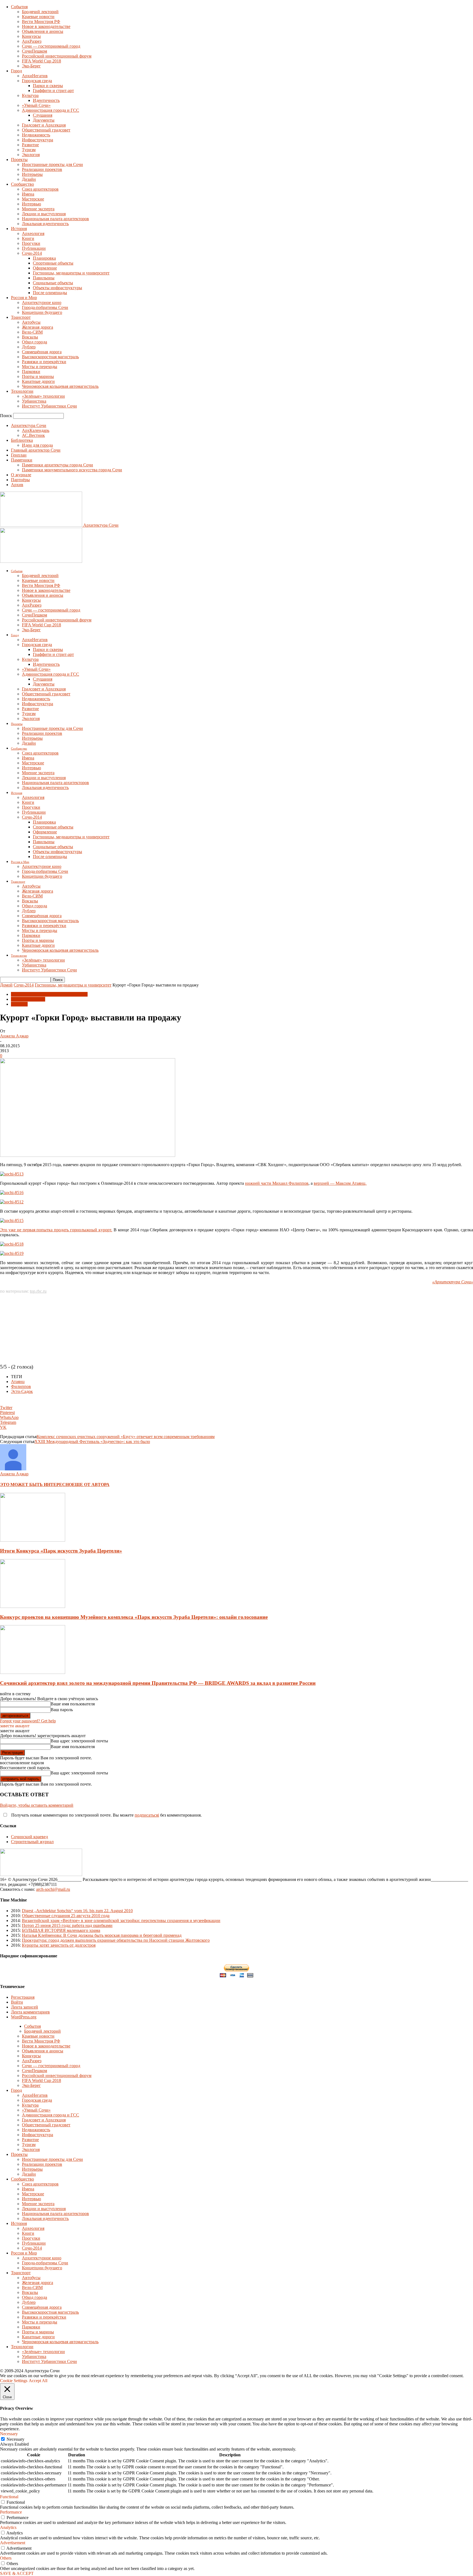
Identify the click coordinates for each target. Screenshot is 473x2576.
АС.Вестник (33, 435)
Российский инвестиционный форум (57, 56)
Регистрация (23, 1997)
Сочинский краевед (29, 1837)
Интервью (31, 204)
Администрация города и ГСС (51, 110)
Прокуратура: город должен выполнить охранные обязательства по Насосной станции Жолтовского (116, 1940)
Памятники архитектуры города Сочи (57, 465)
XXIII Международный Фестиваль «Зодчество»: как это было (92, 1442)
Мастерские (33, 199)
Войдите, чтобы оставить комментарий (37, 1805)
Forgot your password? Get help (28, 1721)
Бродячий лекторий (40, 12)
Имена (28, 194)
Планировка (44, 258)
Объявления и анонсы (43, 31)
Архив (17, 485)
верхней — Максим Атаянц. (340, 1183)
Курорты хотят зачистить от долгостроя (59, 1945)
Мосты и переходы (40, 367)
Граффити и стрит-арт (53, 91)
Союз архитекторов (40, 189)
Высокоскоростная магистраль (50, 357)
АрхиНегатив (35, 76)
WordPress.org (24, 2017)
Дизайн (29, 179)
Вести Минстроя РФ (41, 21)
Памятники (22, 460)
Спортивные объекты (53, 263)
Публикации (34, 248)
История (19, 229)
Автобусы (31, 322)
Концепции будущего (42, 312)
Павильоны (44, 278)
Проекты (19, 160)
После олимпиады (50, 293)
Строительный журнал (32, 1842)
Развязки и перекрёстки (44, 362)
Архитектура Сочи (29, 425)
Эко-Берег (31, 66)
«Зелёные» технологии (43, 396)
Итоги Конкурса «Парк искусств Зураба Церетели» (61, 1551)
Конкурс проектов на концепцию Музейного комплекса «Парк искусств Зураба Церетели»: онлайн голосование (134, 1617)
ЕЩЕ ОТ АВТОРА (91, 1485)
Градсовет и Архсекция (44, 125)
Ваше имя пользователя (73, 1704)
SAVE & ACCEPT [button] (17, 2573)
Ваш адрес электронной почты (79, 1741)
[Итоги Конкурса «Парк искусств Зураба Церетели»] (33, 1540)
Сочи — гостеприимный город (51, 46)
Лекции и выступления (44, 214)
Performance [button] (11, 2512)
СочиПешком (34, 51)
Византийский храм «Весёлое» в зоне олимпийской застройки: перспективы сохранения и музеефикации (121, 1920)
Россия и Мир (24, 298)
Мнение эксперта (38, 209)
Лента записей (24, 2007)
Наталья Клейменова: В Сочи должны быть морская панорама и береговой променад (102, 1935)
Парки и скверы (48, 86)
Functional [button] (9, 2497)
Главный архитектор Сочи (36, 450)
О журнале (21, 475)
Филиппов (21, 1386)
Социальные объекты (53, 283)
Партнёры (20, 480)
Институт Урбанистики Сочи (49, 406)
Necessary (15, 2439)
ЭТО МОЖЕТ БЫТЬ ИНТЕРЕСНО (36, 1485)
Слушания (43, 115)
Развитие (30, 145)
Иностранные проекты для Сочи (52, 164)
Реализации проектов (42, 169)
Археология (33, 233)
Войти (17, 2002)
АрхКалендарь (36, 430)
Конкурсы (31, 36)
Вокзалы (30, 337)
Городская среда (37, 81)
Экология (31, 155)
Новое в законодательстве (46, 26)
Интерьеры (32, 174)
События (19, 7)
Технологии (22, 391)
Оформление (45, 268)
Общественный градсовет (46, 130)
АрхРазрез (32, 41)
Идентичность (46, 100)
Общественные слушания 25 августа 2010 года (66, 1916)
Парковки (31, 372)
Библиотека (22, 440)
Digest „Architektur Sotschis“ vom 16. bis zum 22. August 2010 (77, 1911)
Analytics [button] (8, 2527)
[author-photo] (13, 1469)
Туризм (29, 150)
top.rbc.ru (38, 1291)
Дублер (29, 347)
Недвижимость (36, 135)
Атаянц (18, 1382)
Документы (44, 120)
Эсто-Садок (22, 1391)
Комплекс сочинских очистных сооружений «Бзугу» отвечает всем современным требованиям (126, 1437)
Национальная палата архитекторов (55, 219)
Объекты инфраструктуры (57, 288)
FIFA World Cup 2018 (41, 61)
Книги (28, 238)
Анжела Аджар (14, 1036)
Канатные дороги (38, 381)
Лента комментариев (30, 2012)
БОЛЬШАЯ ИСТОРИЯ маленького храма (61, 1930)
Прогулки (31, 243)
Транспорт (21, 317)
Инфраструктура (38, 140)
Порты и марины (38, 376)
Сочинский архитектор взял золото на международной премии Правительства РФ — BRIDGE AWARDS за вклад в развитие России (158, 1683)
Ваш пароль (62, 1710)
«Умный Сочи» (36, 105)
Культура (30, 95)
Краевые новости (38, 17)
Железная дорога (38, 327)
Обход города (34, 342)
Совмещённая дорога (42, 352)
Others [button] (6, 2558)
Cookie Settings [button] (14, 2381)
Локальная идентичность (45, 224)
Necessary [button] (9, 2434)
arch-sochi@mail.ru (53, 1889)
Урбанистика (34, 401)
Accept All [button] (38, 2381)
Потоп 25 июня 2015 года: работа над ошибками (67, 1925)
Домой (6, 985)
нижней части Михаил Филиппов (277, 1183)
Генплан (19, 455)
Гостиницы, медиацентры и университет (71, 273)
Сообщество (22, 184)
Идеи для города (37, 445)
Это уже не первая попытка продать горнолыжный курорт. (56, 1230)
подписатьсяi (147, 1815)
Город (16, 71)
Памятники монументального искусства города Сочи (72, 470)
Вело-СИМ (32, 332)
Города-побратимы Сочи (45, 307)
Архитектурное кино (42, 302)
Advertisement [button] (13, 2543)
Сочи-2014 (32, 253)
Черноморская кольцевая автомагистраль (60, 386)
